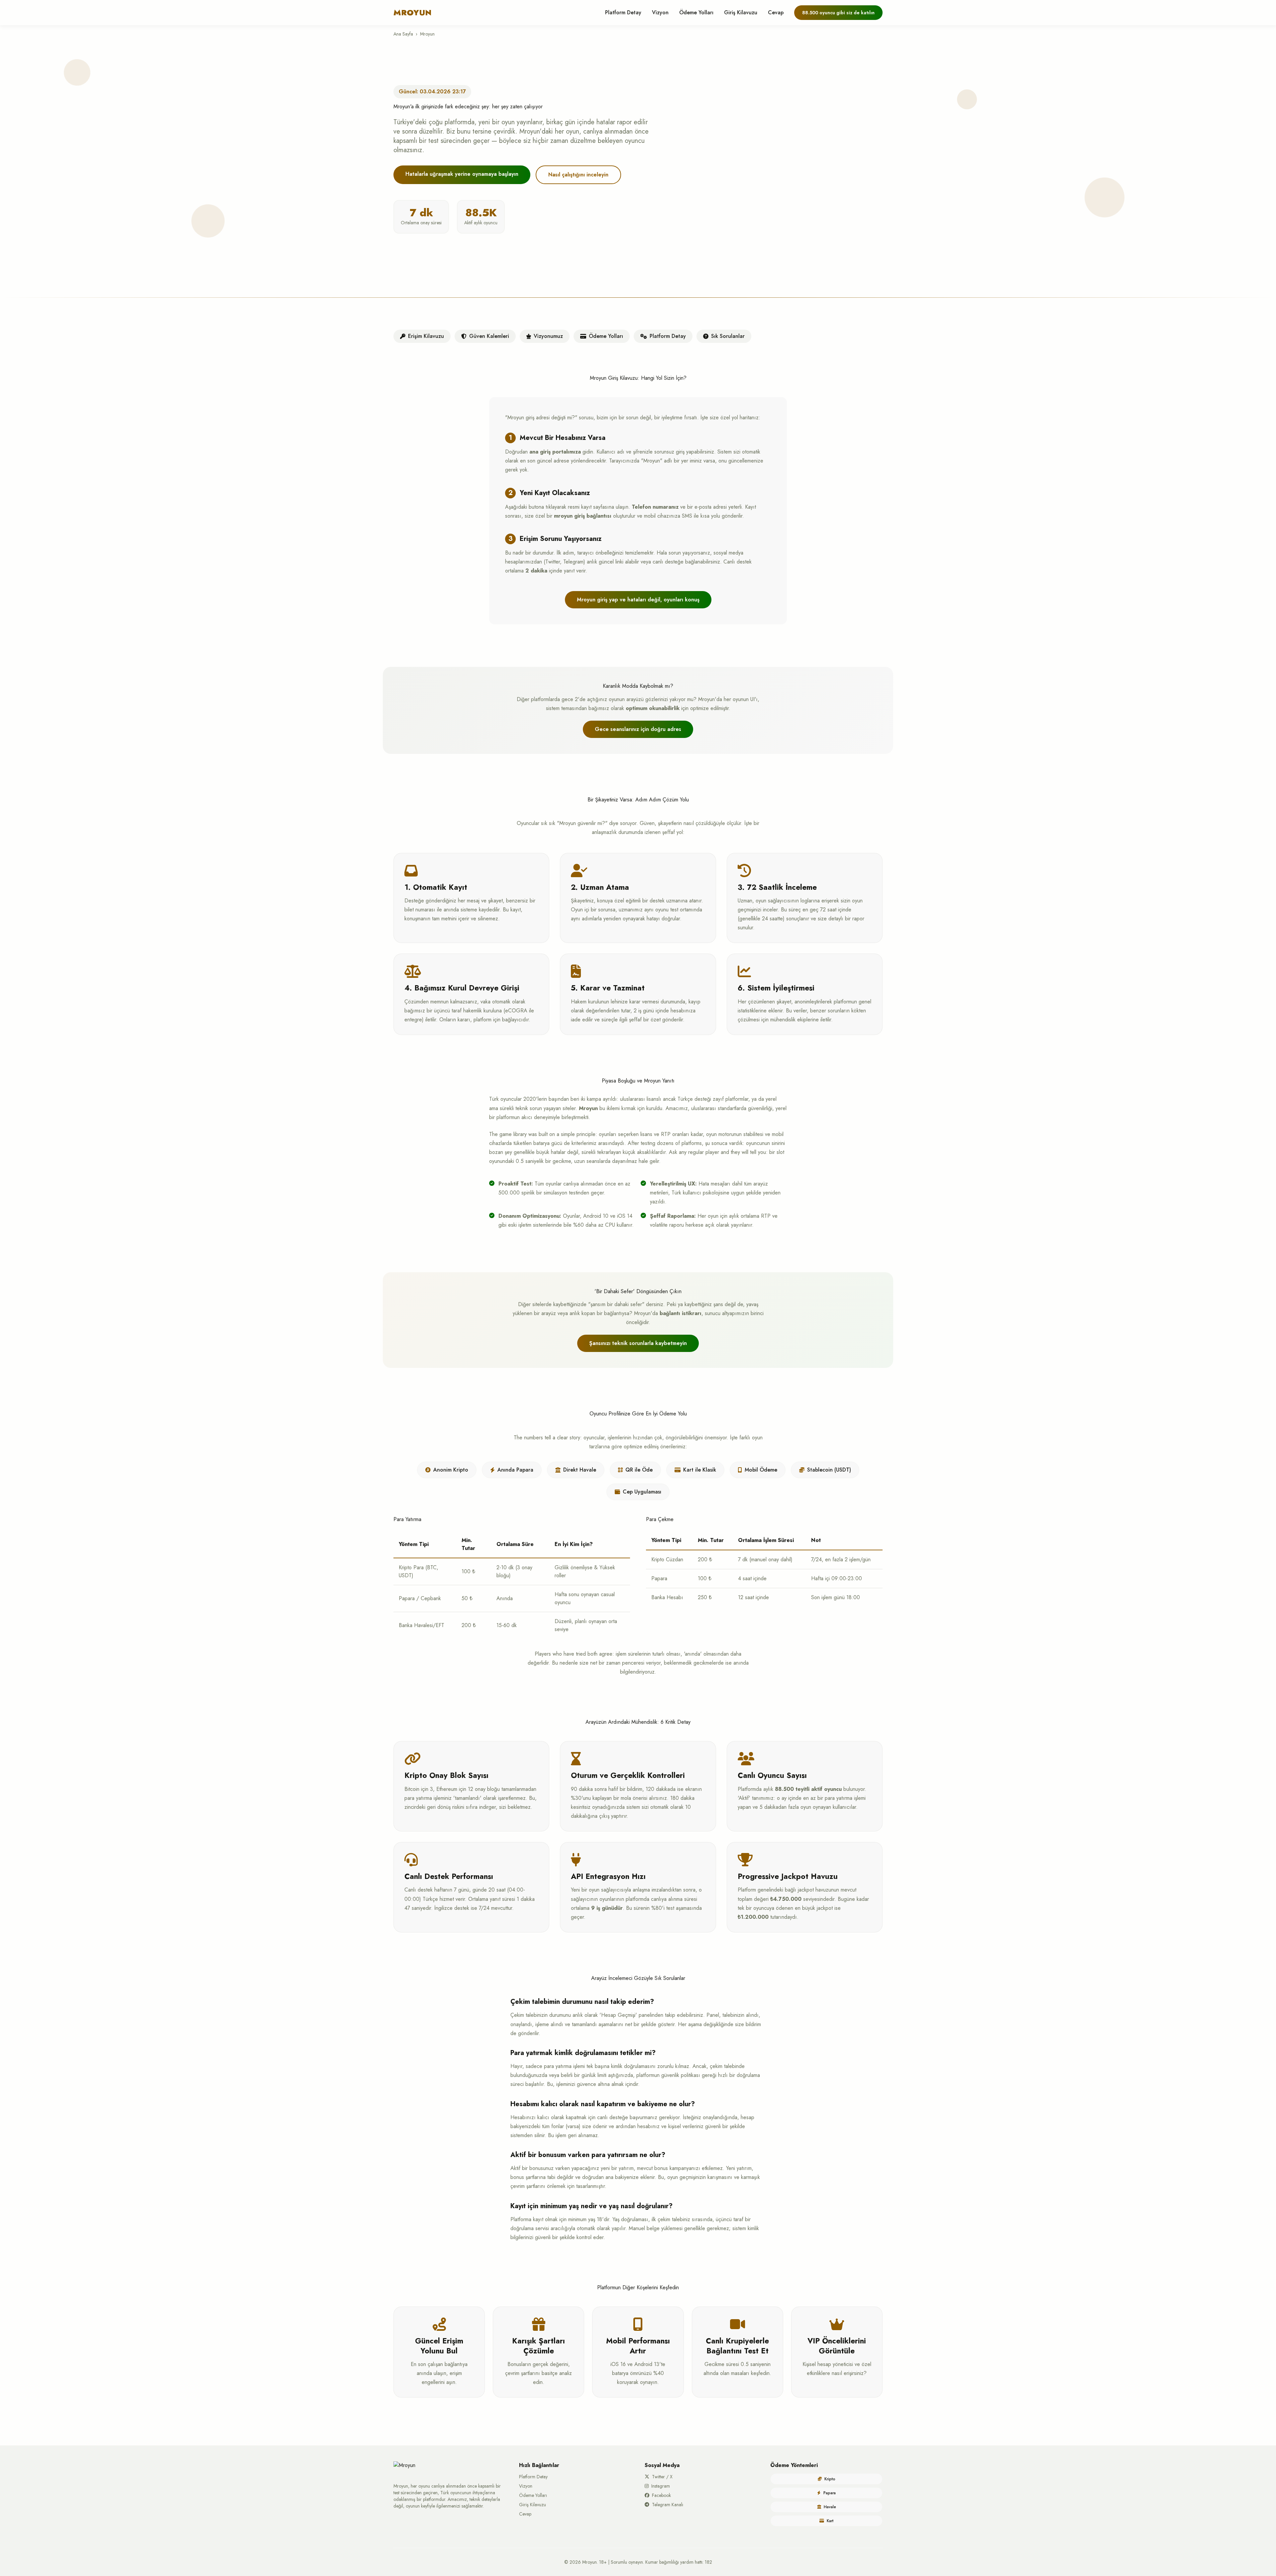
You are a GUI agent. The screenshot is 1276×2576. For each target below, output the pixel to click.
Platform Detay (623, 12)
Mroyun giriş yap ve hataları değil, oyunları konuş (638, 600)
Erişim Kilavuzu (426, 336)
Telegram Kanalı (668, 2505)
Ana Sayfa (403, 34)
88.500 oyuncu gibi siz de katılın (838, 13)
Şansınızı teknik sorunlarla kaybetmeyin (638, 1343)
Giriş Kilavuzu (741, 12)
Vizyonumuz (548, 336)
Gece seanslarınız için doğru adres (638, 729)
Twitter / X (662, 2477)
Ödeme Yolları (696, 12)
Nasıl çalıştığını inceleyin (578, 175)
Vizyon (660, 12)
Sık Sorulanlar (728, 336)
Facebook (661, 2495)
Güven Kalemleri (489, 336)
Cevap (776, 12)
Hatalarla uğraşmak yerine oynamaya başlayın (462, 174)
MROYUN (413, 13)
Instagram (661, 2486)
